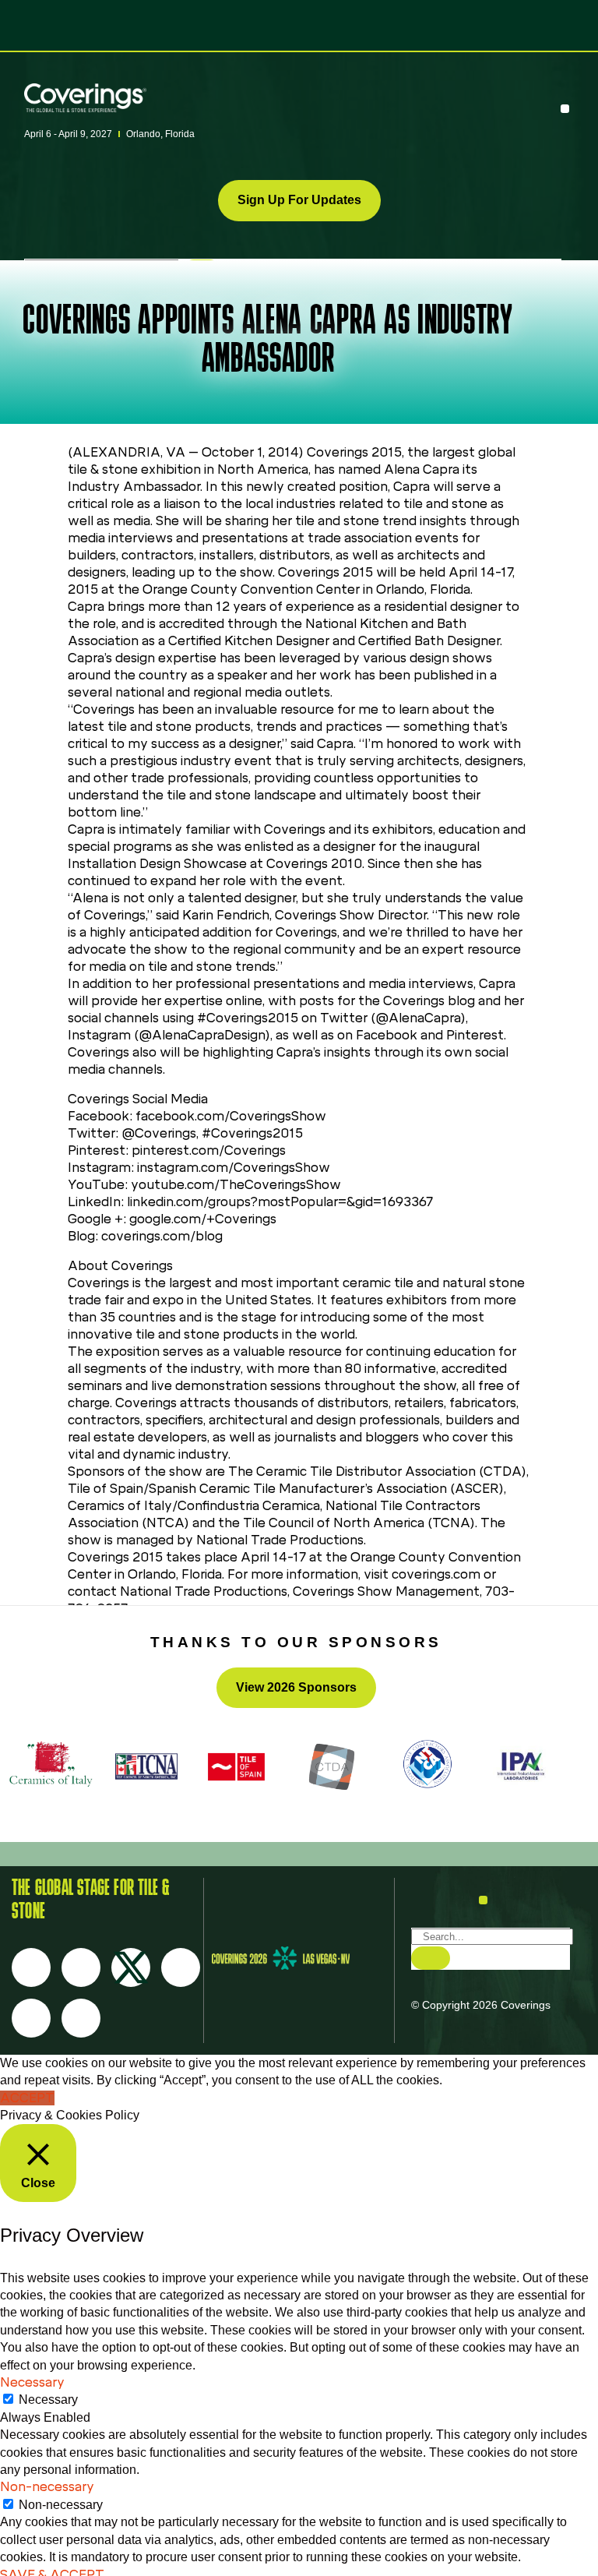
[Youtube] (181, 1967)
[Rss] (31, 2018)
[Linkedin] (81, 2018)
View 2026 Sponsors (296, 1687)
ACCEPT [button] (27, 2098)
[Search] (431, 1958)
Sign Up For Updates (299, 200)
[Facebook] (31, 1967)
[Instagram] (81, 1967)
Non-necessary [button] (47, 2487)
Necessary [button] (32, 2382)
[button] (565, 109)
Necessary (48, 2400)
